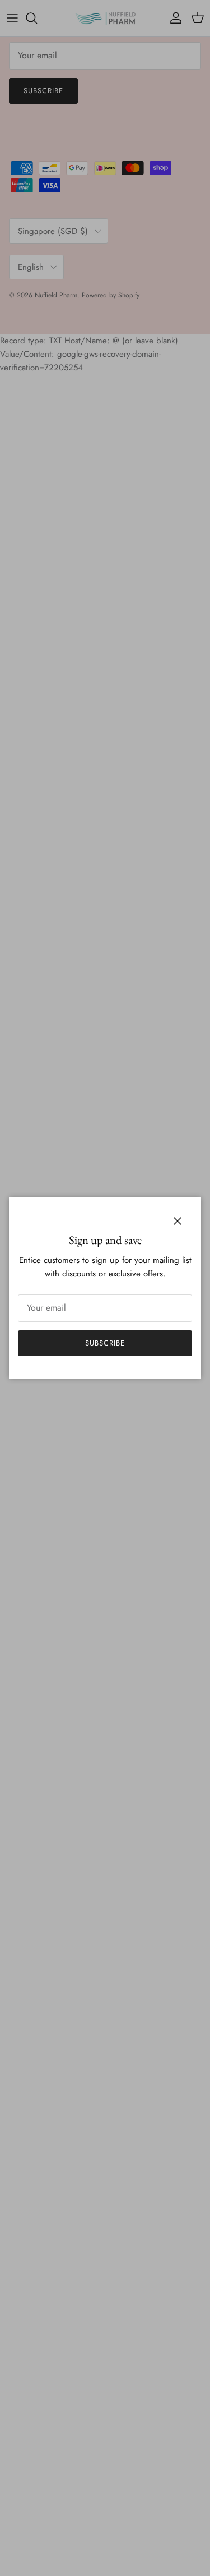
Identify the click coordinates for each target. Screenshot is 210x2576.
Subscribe (105, 1343)
